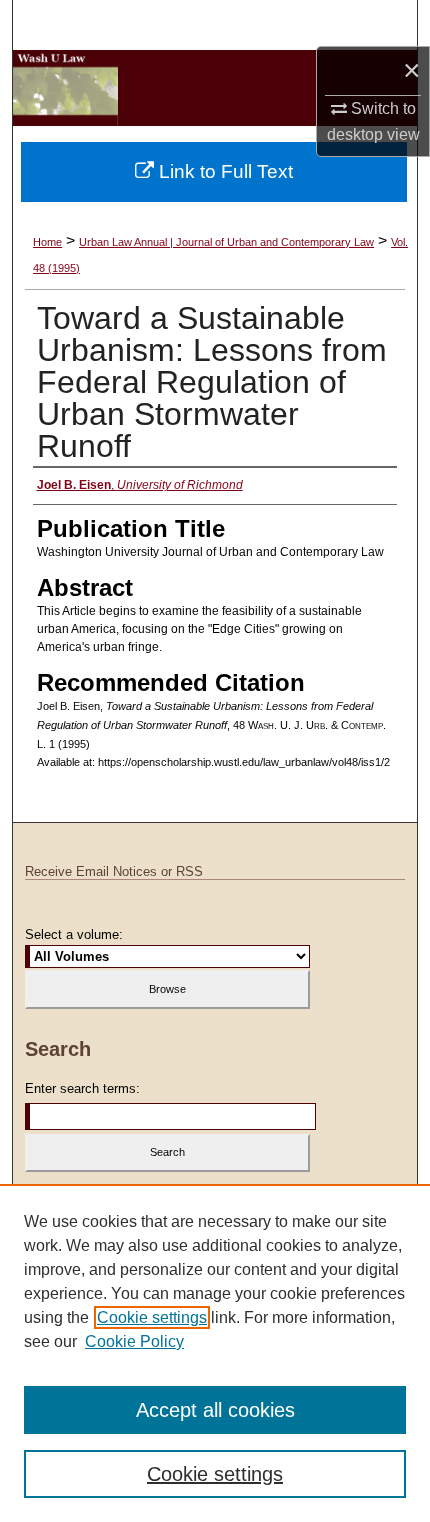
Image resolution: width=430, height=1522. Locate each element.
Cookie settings (152, 1317)
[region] (215, 1353)
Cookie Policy (134, 1341)
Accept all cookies (215, 1410)
